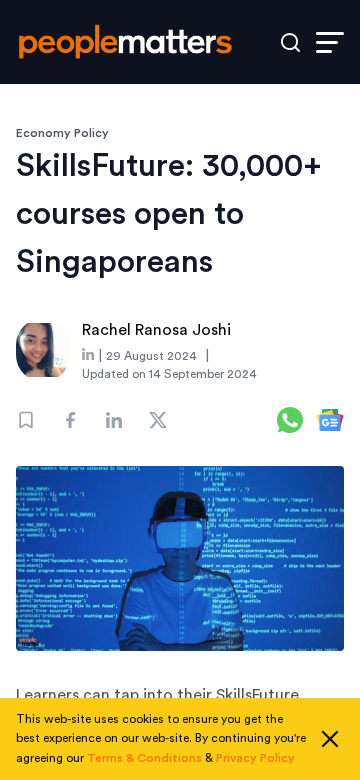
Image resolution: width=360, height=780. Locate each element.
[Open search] (290, 42)
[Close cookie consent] (330, 739)
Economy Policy (62, 133)
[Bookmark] (26, 420)
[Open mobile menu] (330, 42)
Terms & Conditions (144, 758)
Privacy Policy (255, 758)
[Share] (70, 420)
